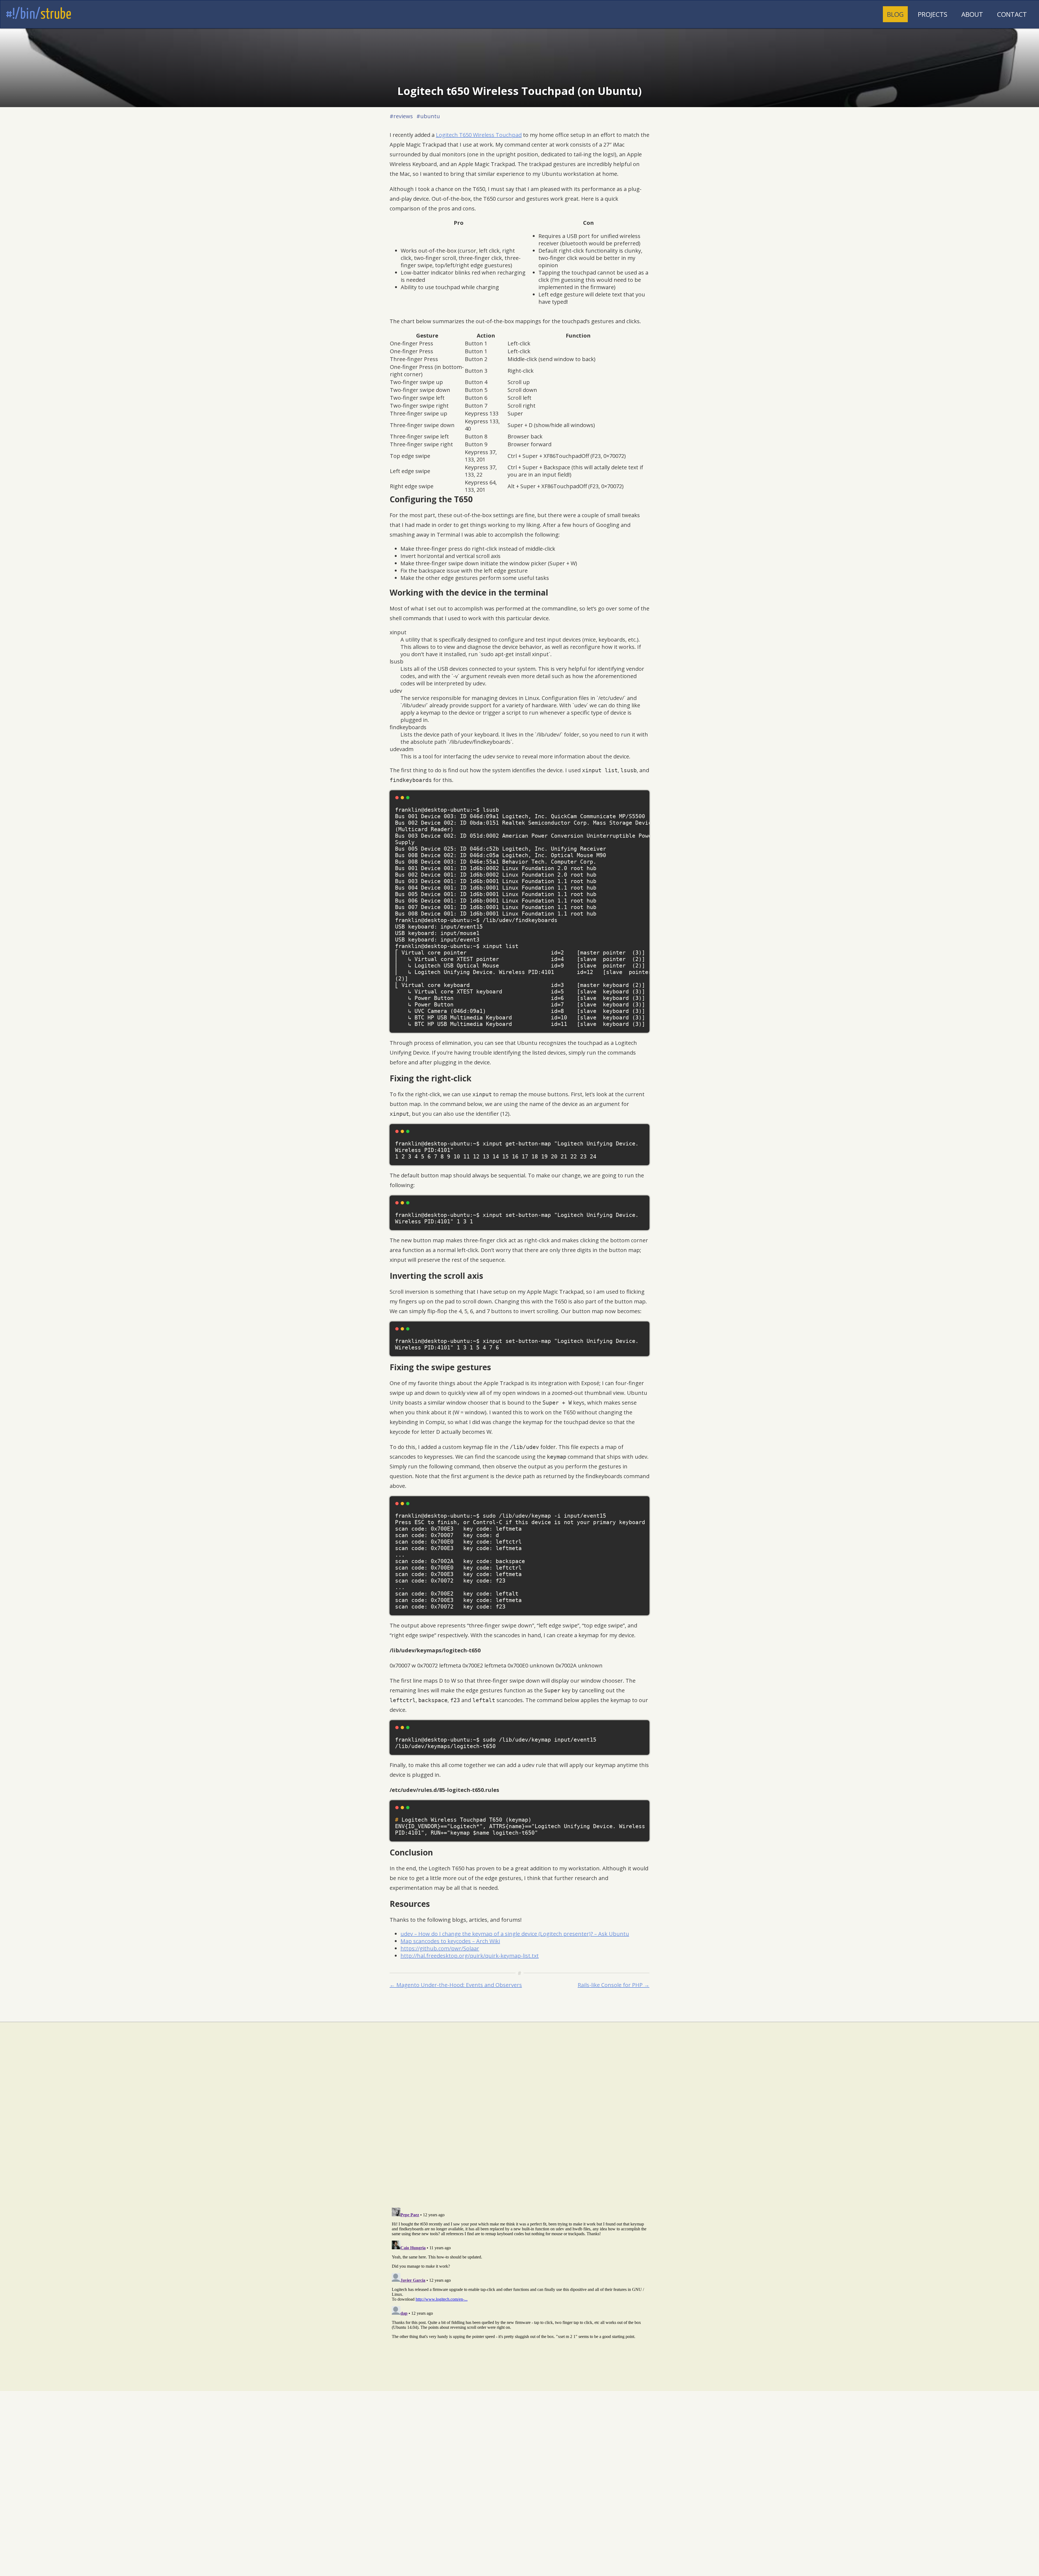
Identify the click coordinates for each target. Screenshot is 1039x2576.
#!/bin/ (38, 15)
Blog (895, 14)
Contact (1012, 14)
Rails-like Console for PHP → (614, 1985)
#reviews (401, 116)
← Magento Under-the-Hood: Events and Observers (456, 1985)
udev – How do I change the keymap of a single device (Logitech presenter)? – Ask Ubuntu (515, 1934)
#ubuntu (428, 116)
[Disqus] (519, 2133)
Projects (933, 14)
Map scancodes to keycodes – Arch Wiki (450, 1941)
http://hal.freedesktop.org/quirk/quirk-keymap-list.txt (470, 1956)
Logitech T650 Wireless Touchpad (479, 135)
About (972, 14)
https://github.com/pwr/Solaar (440, 1948)
